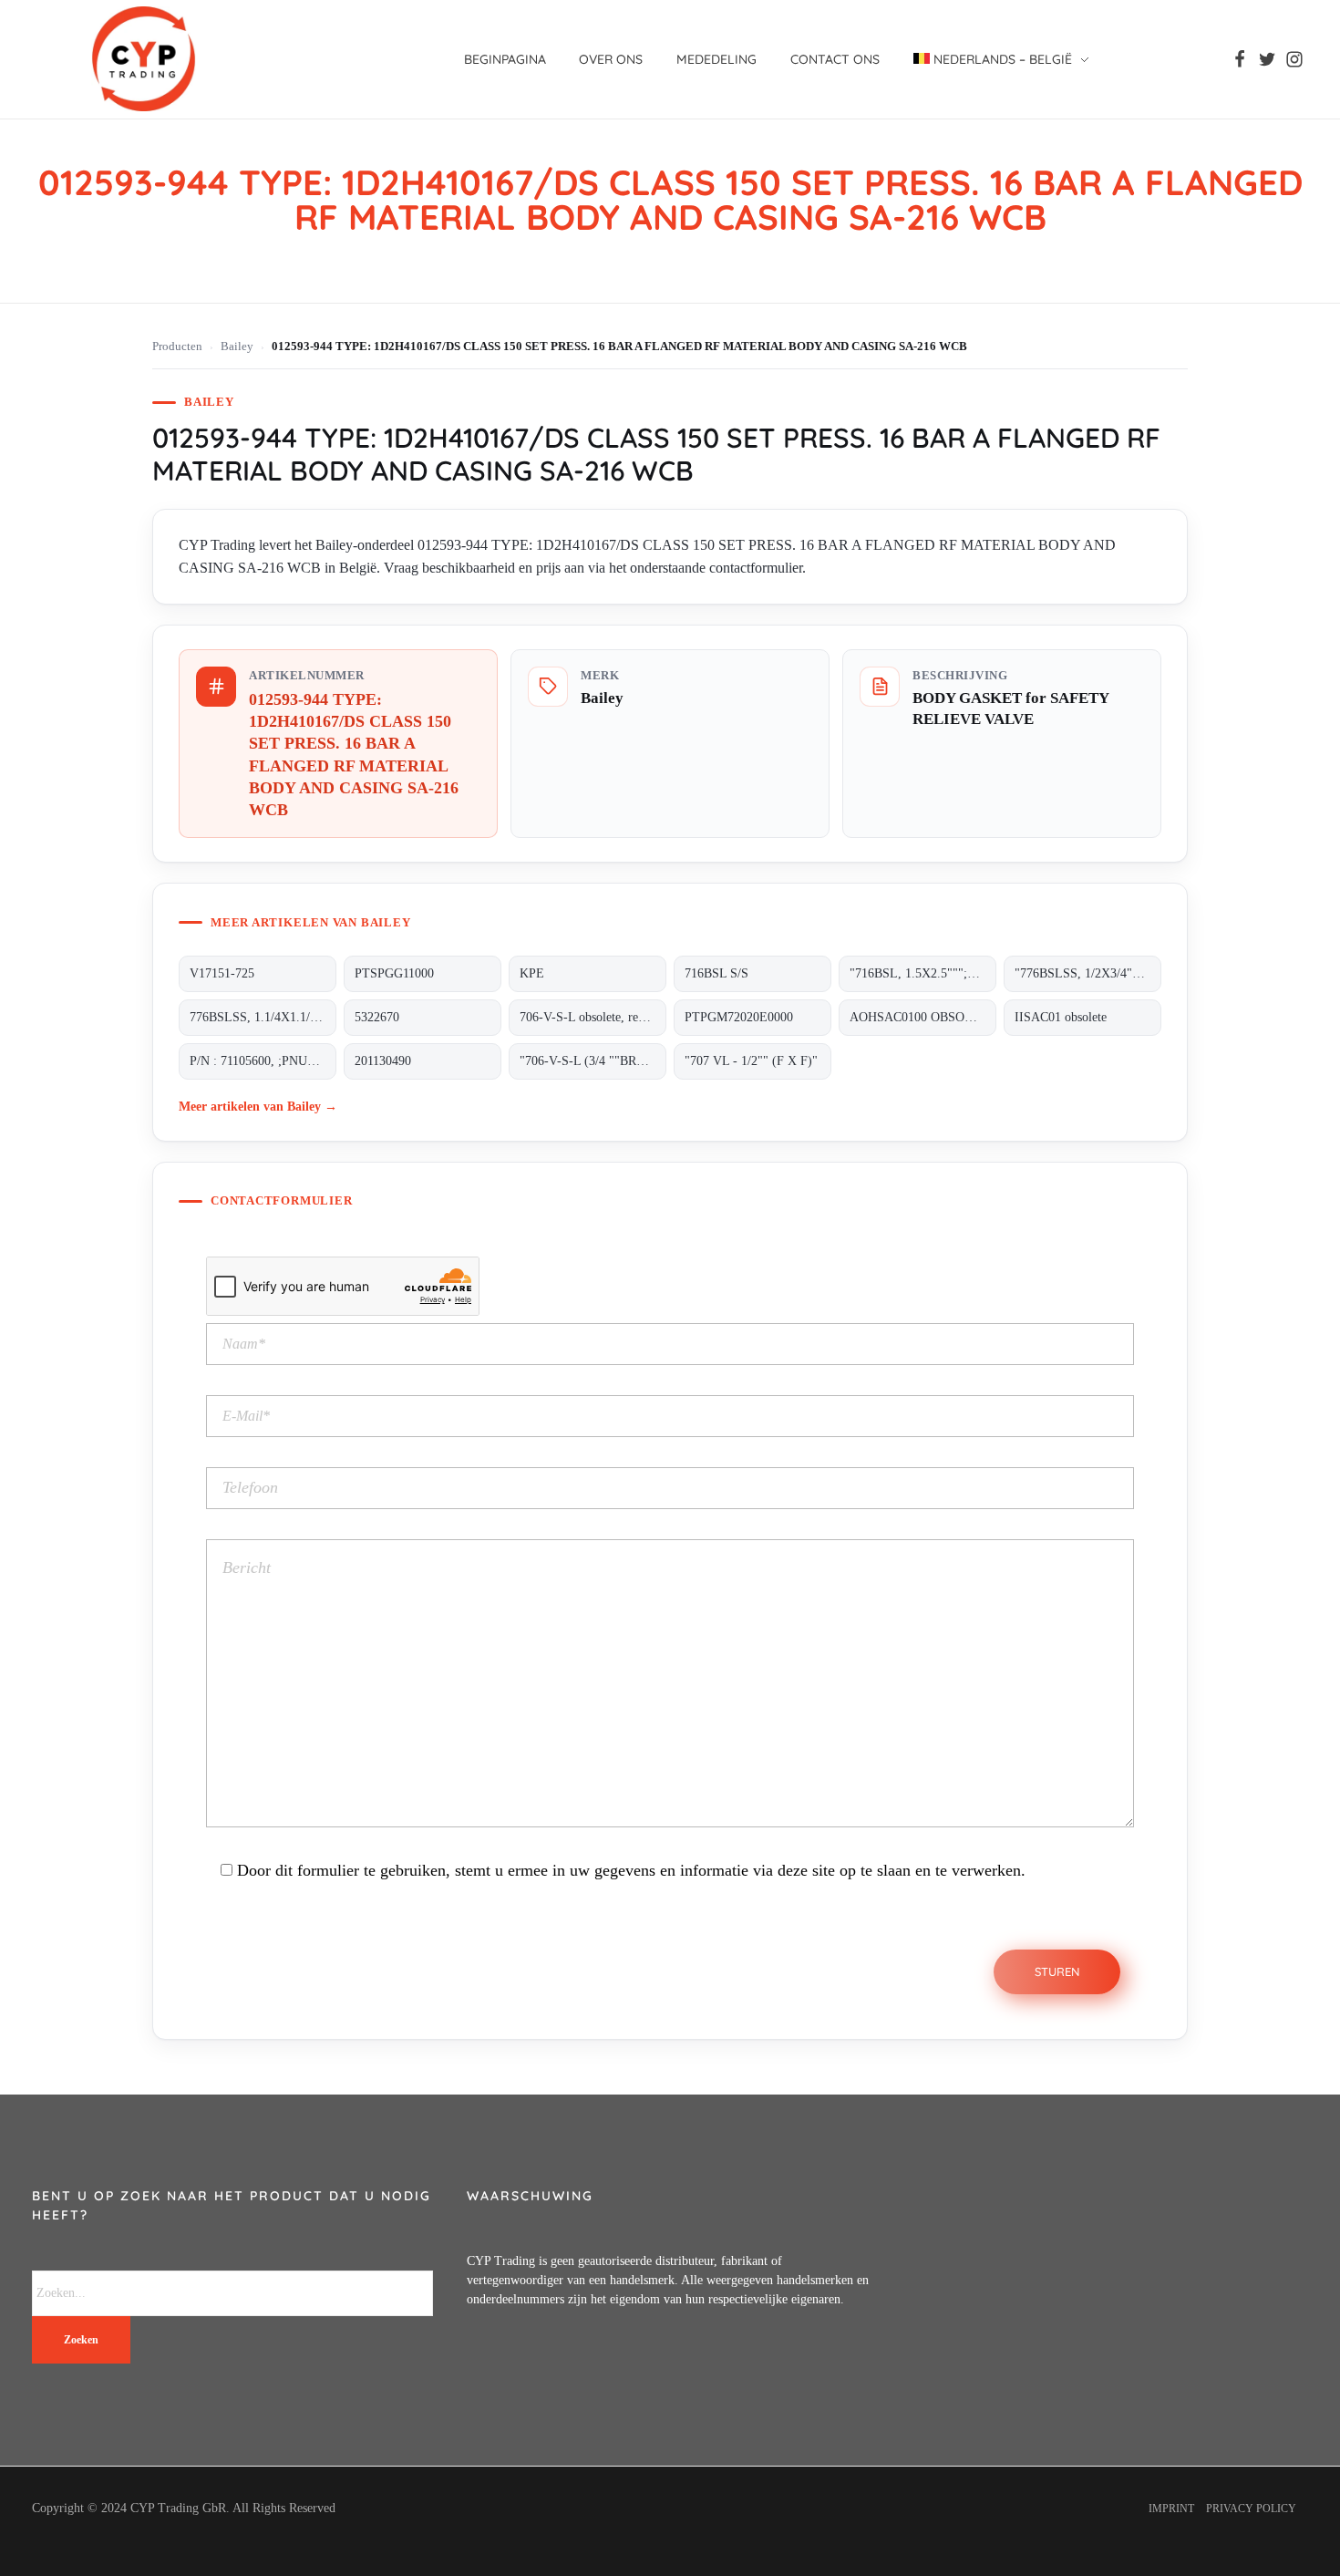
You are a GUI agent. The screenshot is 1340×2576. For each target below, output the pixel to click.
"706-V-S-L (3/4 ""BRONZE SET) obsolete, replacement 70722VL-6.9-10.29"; (593, 1061)
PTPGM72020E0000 (739, 1017)
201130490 (383, 1061)
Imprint (1171, 2509)
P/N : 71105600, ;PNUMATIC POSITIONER (263, 1061)
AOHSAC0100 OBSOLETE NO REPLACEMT (923, 1017)
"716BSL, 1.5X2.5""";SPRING (923, 973)
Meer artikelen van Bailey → (258, 1106)
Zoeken (81, 2340)
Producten (177, 347)
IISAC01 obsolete (1061, 1017)
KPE (532, 973)
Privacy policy (1251, 2509)
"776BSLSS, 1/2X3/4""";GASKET (1088, 973)
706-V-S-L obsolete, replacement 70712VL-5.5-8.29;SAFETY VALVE (593, 1017)
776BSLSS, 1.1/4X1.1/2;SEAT (263, 1017)
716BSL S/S (716, 973)
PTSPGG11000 (394, 973)
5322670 (377, 1017)
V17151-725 (222, 973)
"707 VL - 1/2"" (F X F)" (751, 1061)
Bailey (237, 347)
